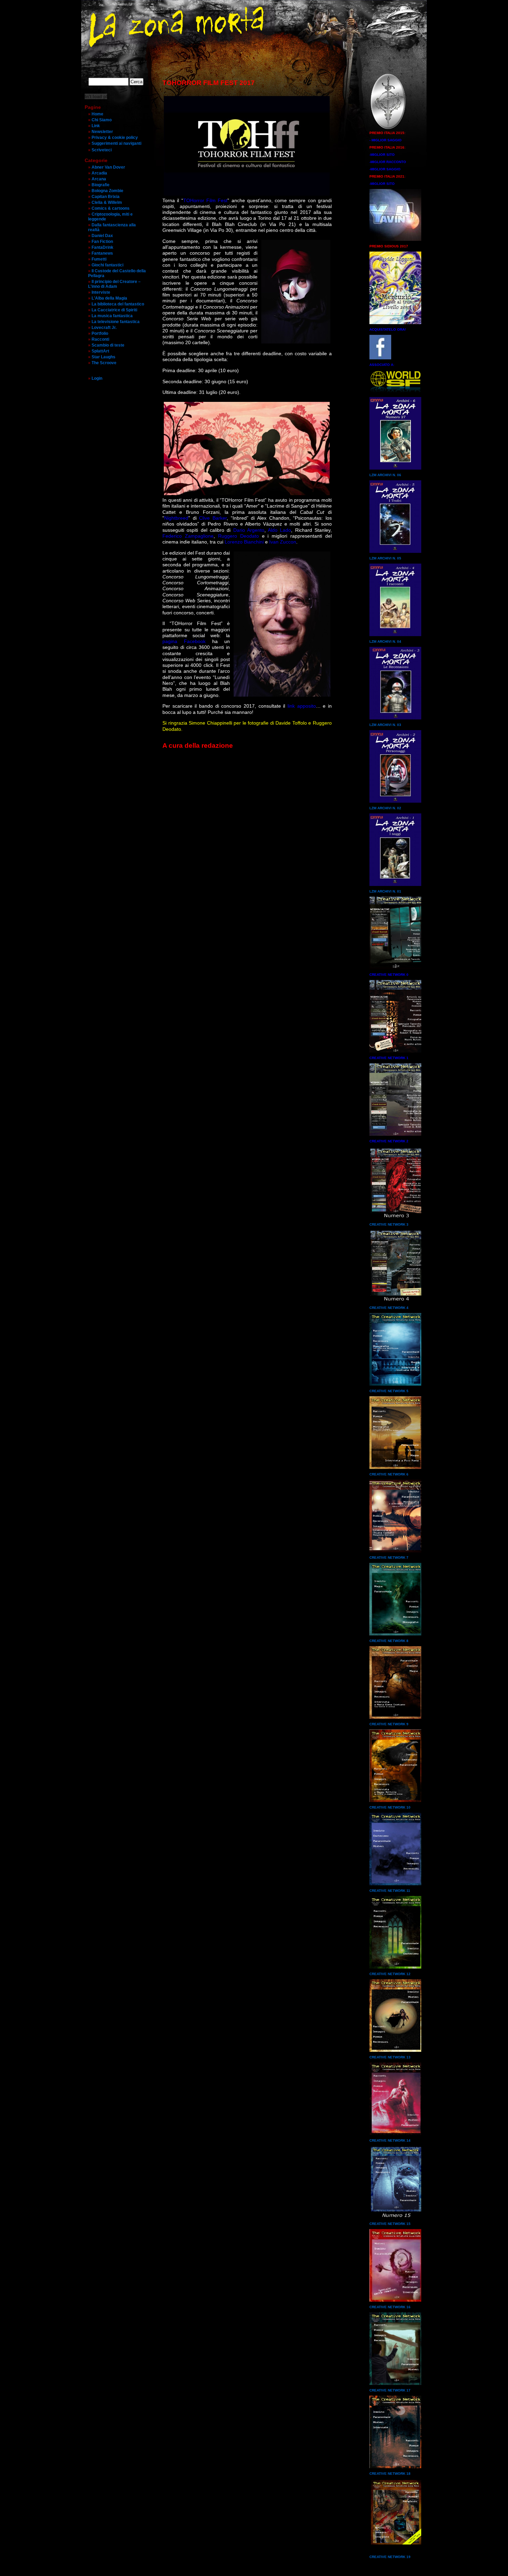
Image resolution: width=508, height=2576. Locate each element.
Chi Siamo (102, 120)
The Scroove (104, 363)
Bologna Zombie (107, 191)
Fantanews (102, 253)
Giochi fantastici (107, 265)
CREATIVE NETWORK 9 (389, 1724)
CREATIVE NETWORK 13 (390, 2057)
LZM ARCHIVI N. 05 (385, 558)
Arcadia (99, 173)
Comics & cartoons (111, 208)
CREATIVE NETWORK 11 (390, 1891)
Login (97, 378)
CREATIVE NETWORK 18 (390, 2474)
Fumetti (99, 259)
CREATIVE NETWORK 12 (390, 1974)
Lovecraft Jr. (104, 328)
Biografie (101, 185)
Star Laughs (104, 357)
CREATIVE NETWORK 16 (390, 2307)
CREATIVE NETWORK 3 (389, 1224)
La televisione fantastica (116, 322)
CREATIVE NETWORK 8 (389, 1641)
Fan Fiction (102, 242)
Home (97, 114)
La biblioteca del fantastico (118, 304)
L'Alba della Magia (109, 298)
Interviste (101, 292)
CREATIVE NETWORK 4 (389, 1308)
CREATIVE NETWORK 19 (390, 2557)
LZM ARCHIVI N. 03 (385, 725)
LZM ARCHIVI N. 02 (385, 808)
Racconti (100, 339)
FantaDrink (102, 247)
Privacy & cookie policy (115, 138)
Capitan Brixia (106, 197)
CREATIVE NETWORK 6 (389, 1474)
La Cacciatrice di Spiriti (114, 310)
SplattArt (100, 351)
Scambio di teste (108, 345)
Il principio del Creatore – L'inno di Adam (114, 284)
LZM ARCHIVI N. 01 (385, 891)
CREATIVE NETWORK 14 (390, 2140)
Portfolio (100, 333)
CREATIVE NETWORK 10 (390, 1807)
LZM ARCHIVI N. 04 (385, 641)
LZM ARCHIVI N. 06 (385, 475)
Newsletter (102, 132)
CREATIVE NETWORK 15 (390, 2224)
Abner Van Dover (108, 167)
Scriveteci (102, 150)
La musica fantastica (112, 316)
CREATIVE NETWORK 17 (390, 2390)
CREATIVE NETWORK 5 (389, 1391)
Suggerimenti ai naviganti (116, 143)
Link (96, 126)
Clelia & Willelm (107, 202)
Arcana (99, 179)
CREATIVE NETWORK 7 (389, 1558)
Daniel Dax (102, 236)
